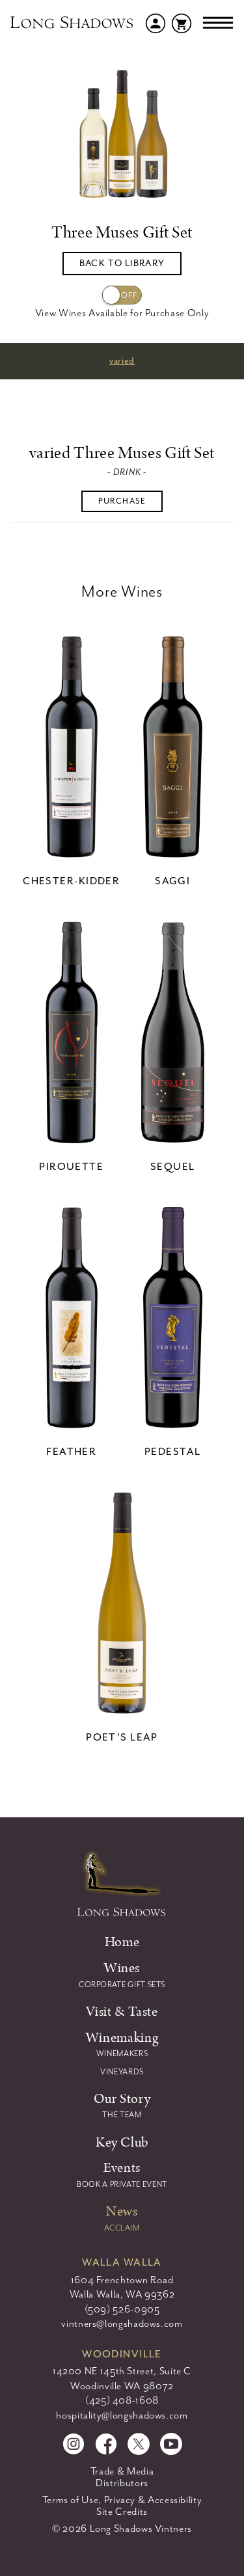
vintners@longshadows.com (122, 2324)
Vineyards (122, 2072)
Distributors (122, 2483)
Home (122, 1942)
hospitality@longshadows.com (122, 2415)
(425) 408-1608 (122, 2400)
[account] (156, 22)
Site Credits (122, 2512)
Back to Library (122, 263)
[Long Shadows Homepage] (73, 23)
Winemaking (122, 2038)
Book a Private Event (122, 2184)
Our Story (122, 2099)
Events (122, 2168)
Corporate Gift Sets (122, 1985)
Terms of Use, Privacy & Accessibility (122, 2500)
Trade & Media (122, 2471)
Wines (122, 1968)
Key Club (122, 2142)
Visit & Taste (122, 2012)
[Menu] (218, 23)
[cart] (182, 22)
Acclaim (122, 2228)
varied (122, 361)
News (122, 2211)
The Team (122, 2115)
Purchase (122, 501)
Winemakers (122, 2054)
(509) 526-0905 (122, 2309)
